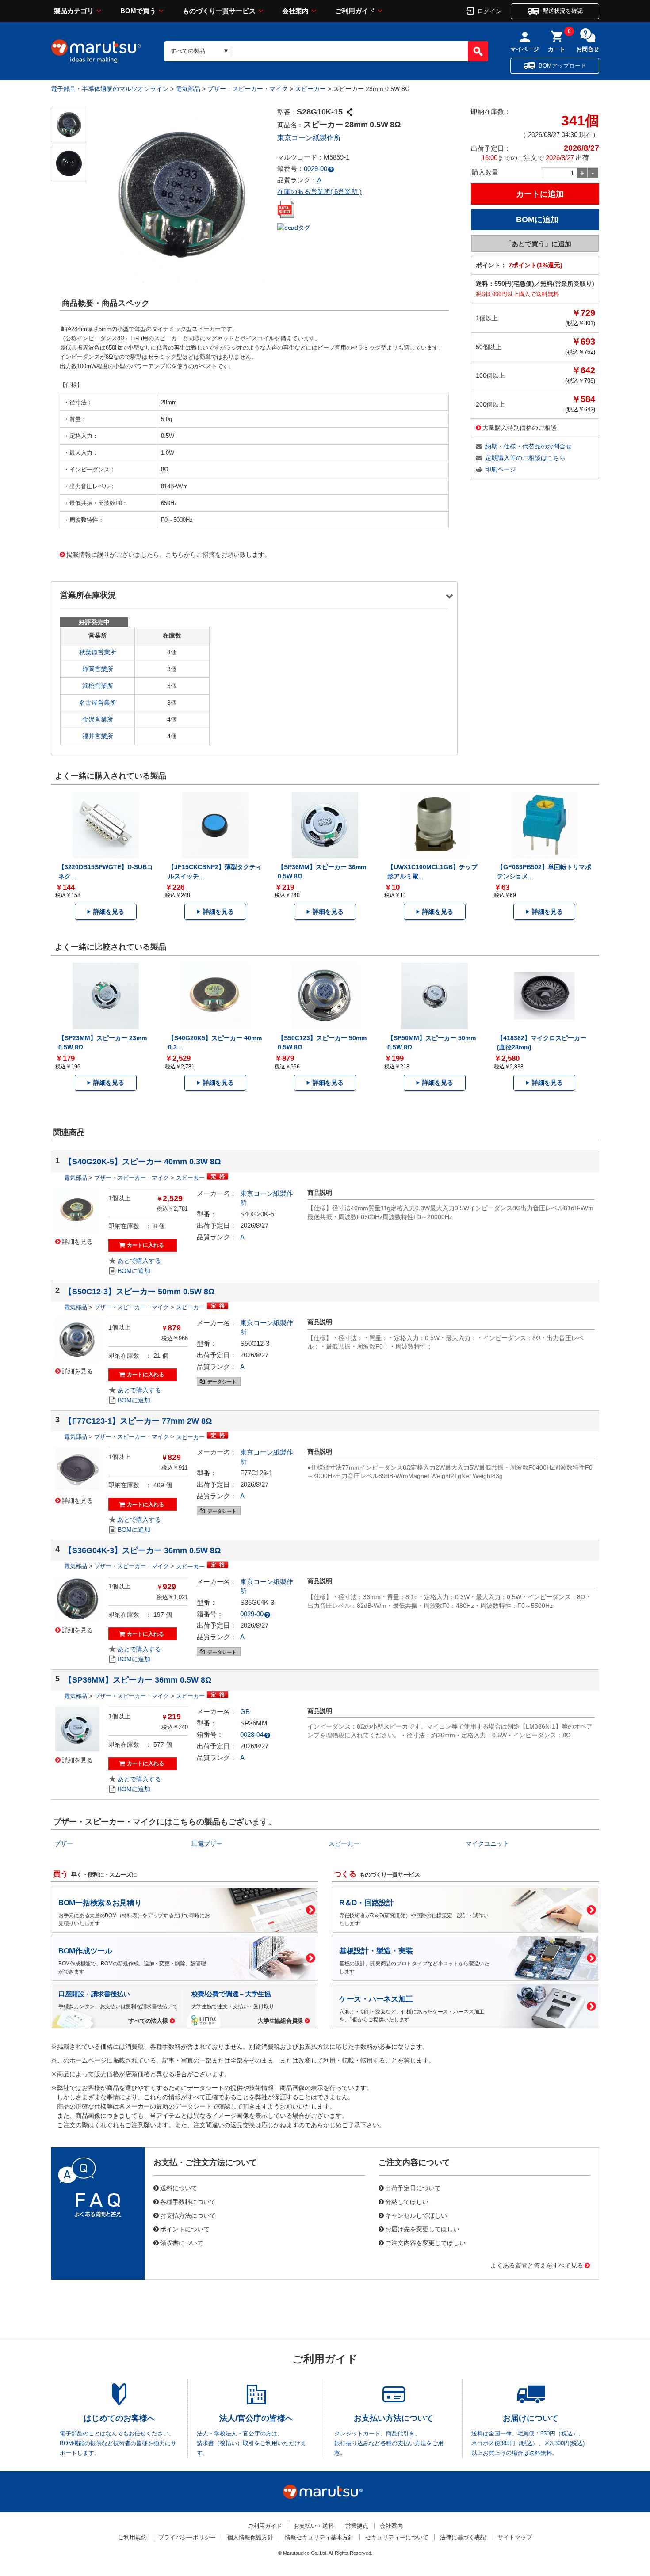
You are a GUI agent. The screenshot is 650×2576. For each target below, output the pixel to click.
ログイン (489, 11)
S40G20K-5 (257, 1214)
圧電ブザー (207, 1843)
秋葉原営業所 (98, 652)
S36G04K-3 (257, 1602)
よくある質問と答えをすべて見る (537, 2265)
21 (157, 1356)
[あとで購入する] (135, 1261)
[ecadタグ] (294, 227)
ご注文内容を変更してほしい (425, 2242)
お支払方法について (188, 2215)
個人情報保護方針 (250, 2537)
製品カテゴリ (74, 11)
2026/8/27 (254, 1225)
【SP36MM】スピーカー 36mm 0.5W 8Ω (138, 1680)
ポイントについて (185, 2229)
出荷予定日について (413, 2188)
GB (245, 1712)
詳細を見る (109, 912)
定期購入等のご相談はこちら (525, 458)
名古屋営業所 (98, 703)
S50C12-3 (255, 1343)
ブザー (64, 1843)
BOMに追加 (134, 1271)
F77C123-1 (256, 1473)
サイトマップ (515, 2537)
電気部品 (188, 89)
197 (159, 1615)
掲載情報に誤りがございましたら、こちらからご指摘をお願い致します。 (168, 554)
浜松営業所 (98, 686)
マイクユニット (487, 1843)
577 (159, 1744)
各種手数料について (188, 2201)
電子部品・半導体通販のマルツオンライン (110, 89)
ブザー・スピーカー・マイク (248, 89)
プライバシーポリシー (187, 2537)
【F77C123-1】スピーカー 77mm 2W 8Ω (138, 1421)
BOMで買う (138, 11)
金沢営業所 (98, 719)
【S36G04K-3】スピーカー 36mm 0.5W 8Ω (142, 1550)
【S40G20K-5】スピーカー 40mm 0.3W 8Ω (142, 1162)
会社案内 (295, 11)
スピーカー (310, 89)
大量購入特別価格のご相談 (520, 427)
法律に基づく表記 (463, 2537)
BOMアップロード (562, 66)
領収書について (182, 2242)
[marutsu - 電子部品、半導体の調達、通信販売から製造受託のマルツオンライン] (96, 51)
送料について (179, 2188)
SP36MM (254, 1723)
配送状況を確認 (563, 11)
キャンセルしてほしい (416, 2215)
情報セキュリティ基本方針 (319, 2537)
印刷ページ (501, 469)
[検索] (478, 51)
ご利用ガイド (355, 11)
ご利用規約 (132, 2537)
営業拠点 (357, 2526)
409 (159, 1485)
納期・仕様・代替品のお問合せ (528, 446)
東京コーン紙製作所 (309, 138)
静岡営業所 (98, 669)
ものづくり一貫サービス (219, 11)
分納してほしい (407, 2201)
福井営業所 (98, 736)
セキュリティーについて (397, 2537)
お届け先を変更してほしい (422, 2229)
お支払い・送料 (314, 2526)
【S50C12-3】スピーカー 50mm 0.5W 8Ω (139, 1292)
